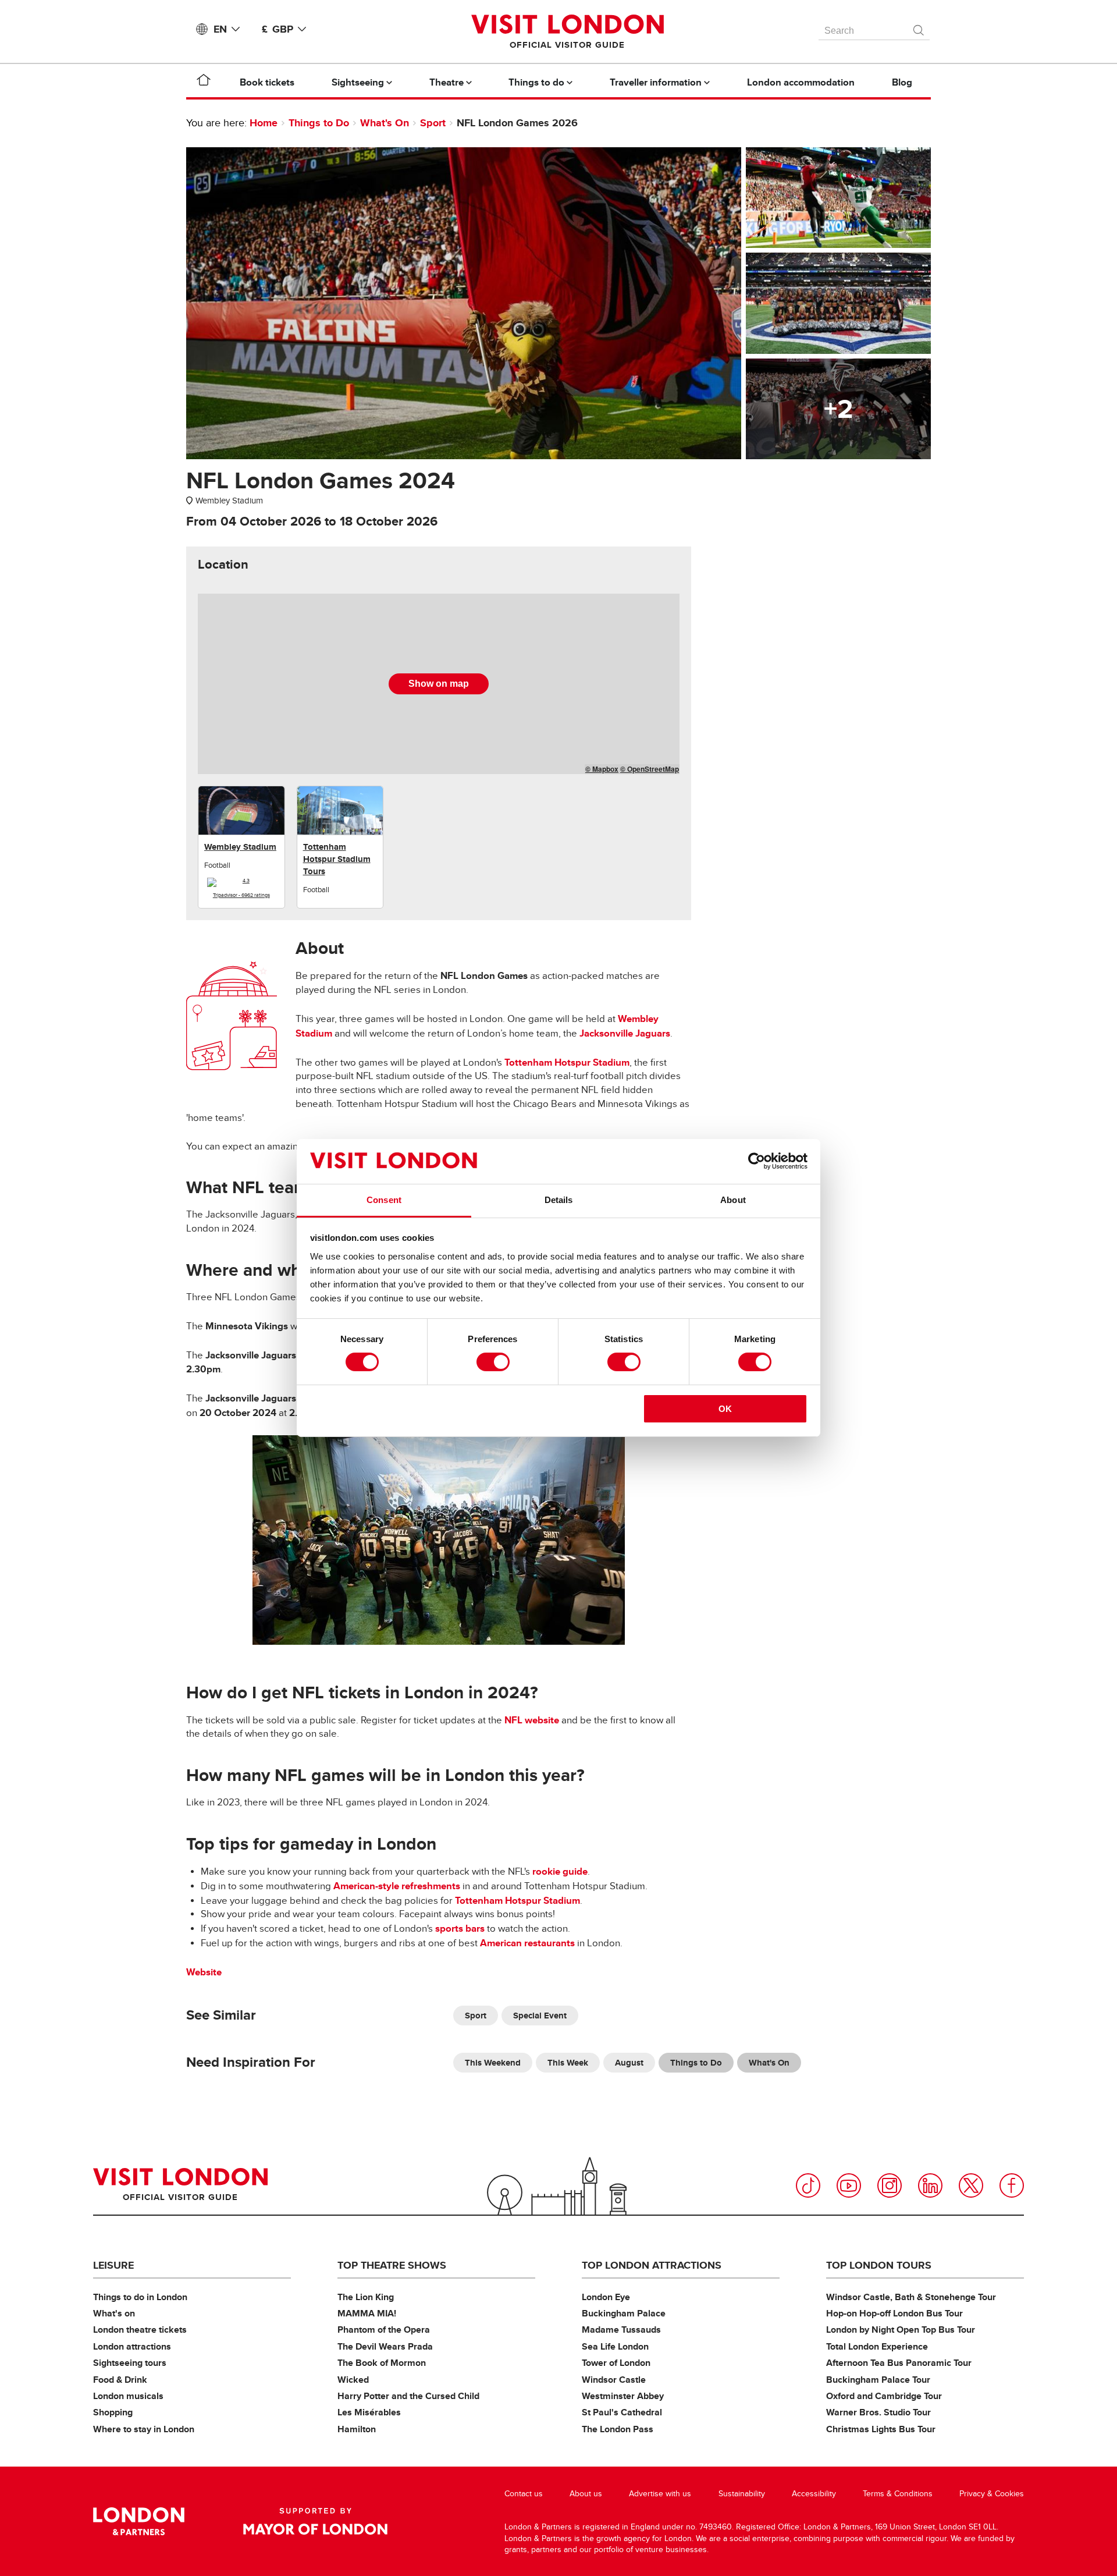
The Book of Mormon (382, 2363)
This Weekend (493, 2063)
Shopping (113, 2412)
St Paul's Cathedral (622, 2412)
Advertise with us (660, 2494)
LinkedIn (930, 2185)
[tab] (223, 565)
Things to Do (319, 123)
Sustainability (742, 2494)
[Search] (919, 27)
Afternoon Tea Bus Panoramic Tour (899, 2363)
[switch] (493, 1362)
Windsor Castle (614, 2380)
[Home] (204, 82)
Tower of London (616, 2363)
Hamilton (357, 2429)
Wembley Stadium (240, 847)
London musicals (128, 2396)
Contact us (524, 2494)
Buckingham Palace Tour (878, 2380)
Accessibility (814, 2494)
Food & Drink (120, 2380)
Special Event (540, 2016)
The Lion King (366, 2297)
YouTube (849, 2185)
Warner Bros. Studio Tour (878, 2412)
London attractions (132, 2346)
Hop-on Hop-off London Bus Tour (894, 2313)
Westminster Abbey (623, 2396)
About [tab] (733, 1200)
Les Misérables (369, 2412)
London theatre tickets (140, 2330)
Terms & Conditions (898, 2494)
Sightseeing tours (130, 2363)
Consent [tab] (384, 1200)
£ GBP (278, 29)
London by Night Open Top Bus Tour (901, 2330)
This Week (568, 2063)
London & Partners (139, 2521)
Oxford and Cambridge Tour (884, 2396)
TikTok (808, 2185)
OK (725, 1409)
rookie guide (560, 1871)
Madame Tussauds (621, 2330)
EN (220, 29)
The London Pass (618, 2429)
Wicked (353, 2380)
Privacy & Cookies (992, 2494)
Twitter (971, 2185)
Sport (433, 123)
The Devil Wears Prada (385, 2346)
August (629, 2063)
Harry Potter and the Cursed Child (408, 2396)
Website (204, 1972)
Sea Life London (615, 2346)
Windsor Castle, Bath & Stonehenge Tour (911, 2297)
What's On (385, 123)
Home (264, 123)
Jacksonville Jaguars (625, 1033)
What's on (114, 2313)
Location (223, 565)
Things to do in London (140, 2297)
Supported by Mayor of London (315, 2521)
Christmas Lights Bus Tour (881, 2429)
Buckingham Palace (624, 2313)
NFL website (532, 1720)
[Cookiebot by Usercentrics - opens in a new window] (757, 1161)
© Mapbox (602, 769)
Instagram (890, 2185)
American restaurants (527, 1943)
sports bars (460, 1929)
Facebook (1012, 2185)
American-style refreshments (397, 1886)
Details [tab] (559, 1200)
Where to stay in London (144, 2429)
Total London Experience (877, 2346)
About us (586, 2494)
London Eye (606, 2297)
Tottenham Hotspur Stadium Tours (337, 859)
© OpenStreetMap (650, 769)
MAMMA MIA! (367, 2313)
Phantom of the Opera (384, 2330)
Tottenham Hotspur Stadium (567, 1062)
